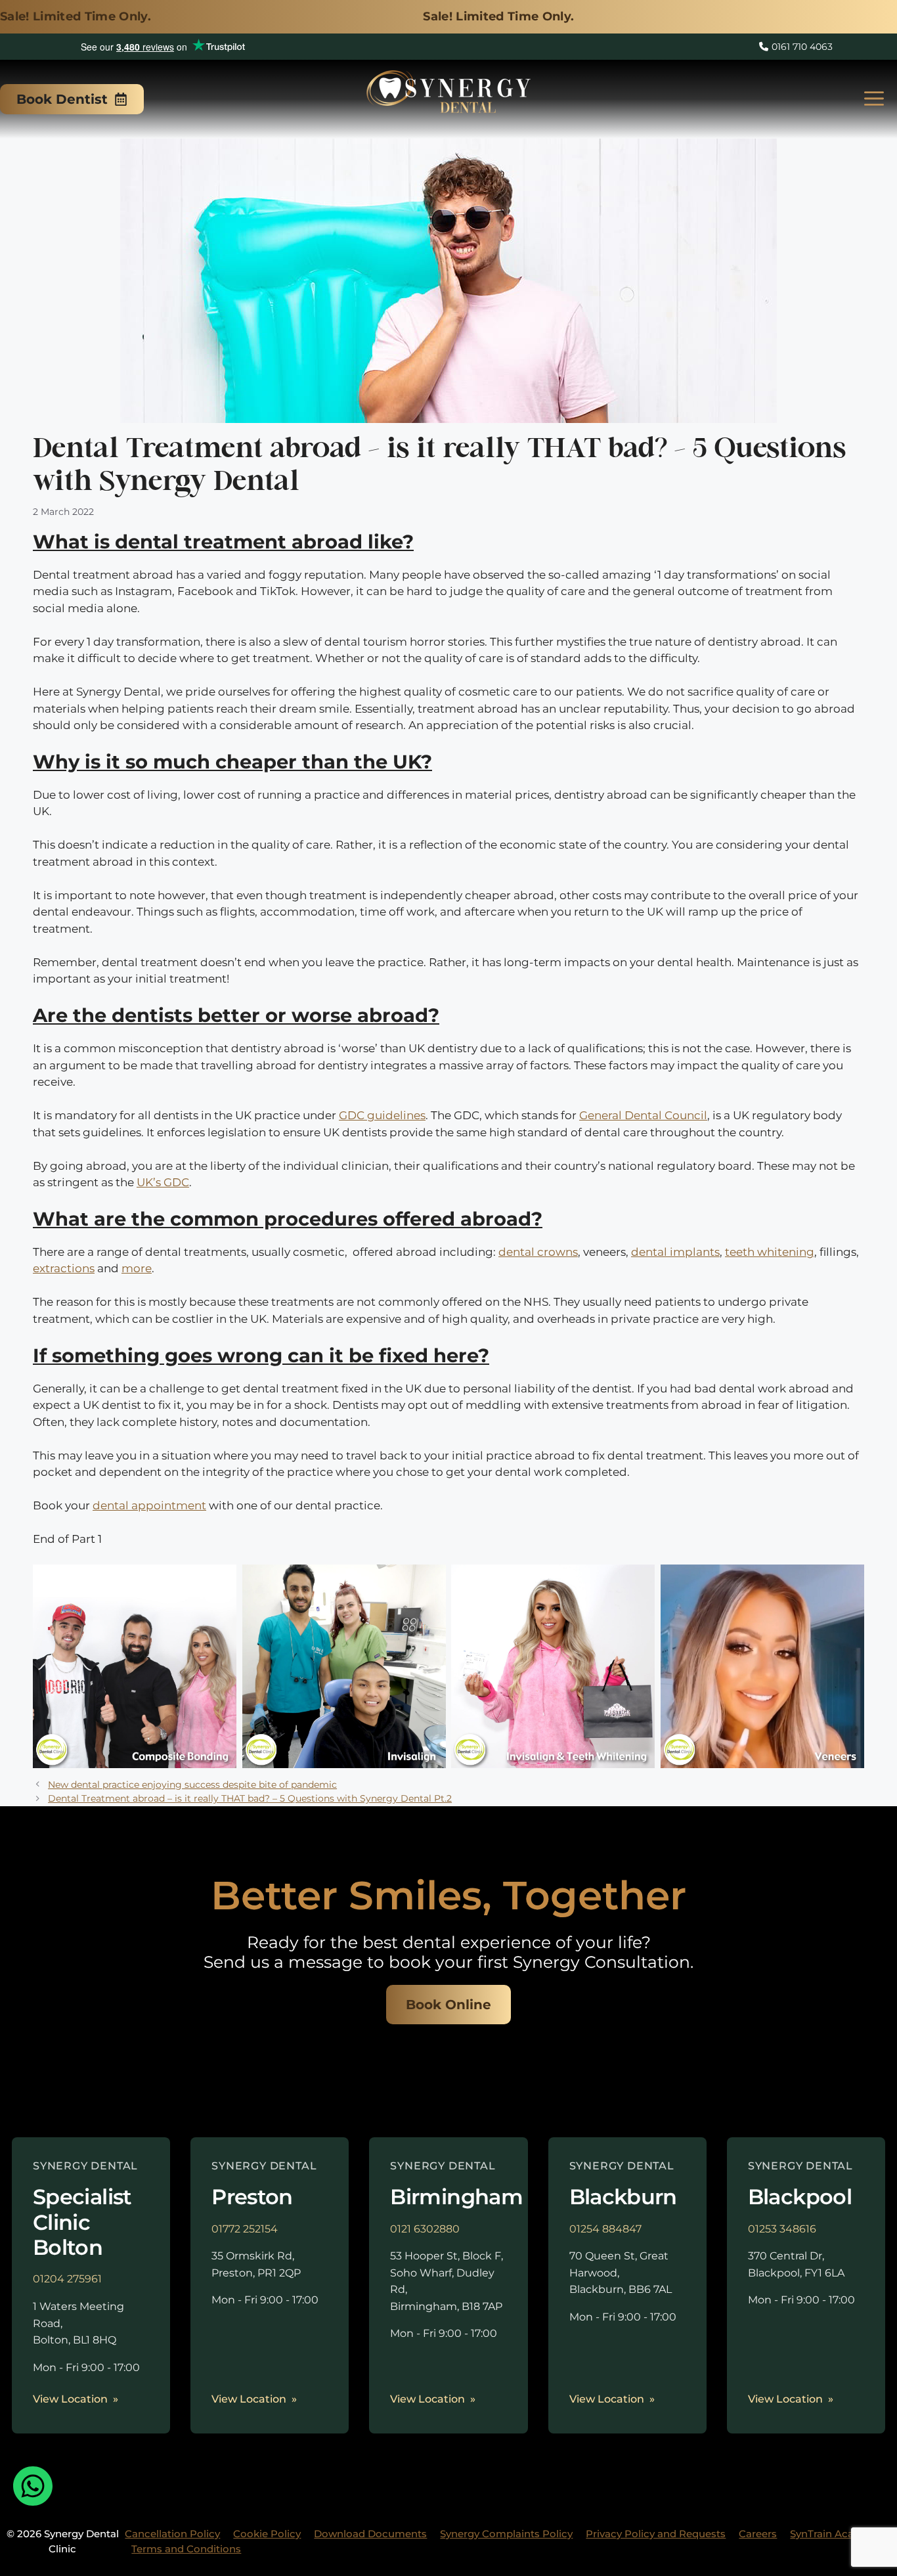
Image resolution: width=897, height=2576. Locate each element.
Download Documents (370, 2534)
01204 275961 (67, 2279)
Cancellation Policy (172, 2534)
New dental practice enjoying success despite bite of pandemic (192, 1785)
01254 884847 (605, 2229)
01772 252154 (245, 2229)
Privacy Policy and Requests (656, 2534)
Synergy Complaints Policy (506, 2534)
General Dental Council (643, 1115)
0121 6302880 (425, 2229)
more (137, 1268)
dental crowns (538, 1252)
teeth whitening (770, 1252)
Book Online (448, 2005)
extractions (64, 1268)
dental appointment (149, 1505)
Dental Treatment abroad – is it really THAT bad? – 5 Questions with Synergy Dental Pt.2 (250, 1798)
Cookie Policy (267, 2534)
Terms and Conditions (186, 2549)
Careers (758, 2534)
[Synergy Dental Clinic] (448, 96)
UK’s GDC (163, 1182)
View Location (70, 2399)
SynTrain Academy (836, 2534)
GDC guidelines (382, 1115)
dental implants (675, 1252)
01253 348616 (782, 2229)
